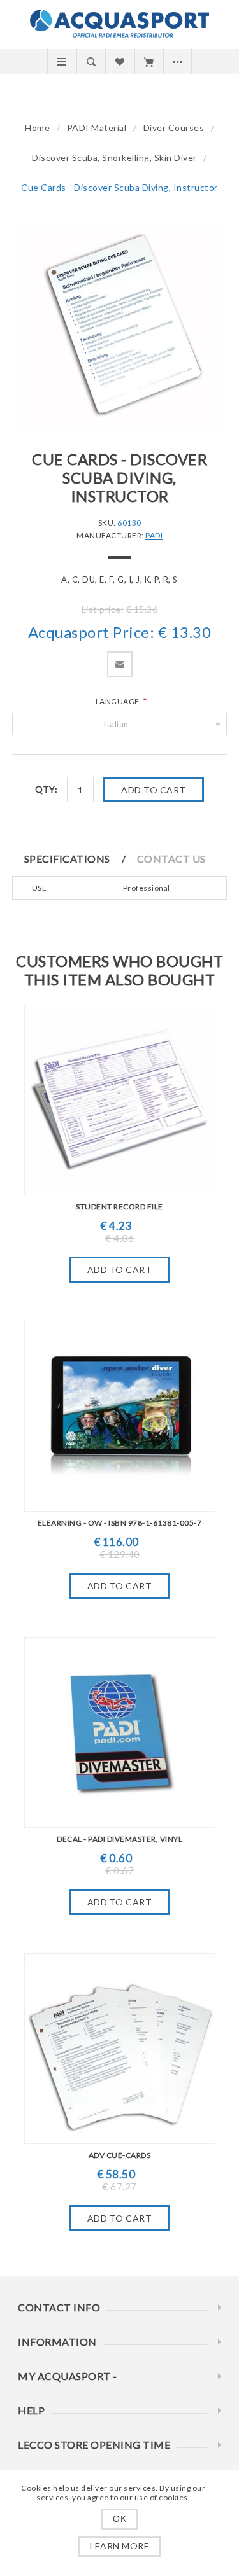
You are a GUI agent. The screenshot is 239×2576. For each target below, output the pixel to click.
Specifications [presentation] (67, 859)
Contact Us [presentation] (171, 859)
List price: (103, 609)
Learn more (119, 2546)
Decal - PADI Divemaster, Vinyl (119, 1839)
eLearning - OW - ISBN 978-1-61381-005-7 (120, 1523)
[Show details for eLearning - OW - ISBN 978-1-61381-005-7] (120, 1416)
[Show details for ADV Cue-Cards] (120, 2049)
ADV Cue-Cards (120, 2155)
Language (119, 701)
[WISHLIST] (119, 62)
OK (119, 2519)
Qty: (46, 789)
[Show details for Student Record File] (120, 1100)
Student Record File (119, 1207)
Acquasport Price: (91, 633)
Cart (149, 62)
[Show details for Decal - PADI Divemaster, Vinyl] (120, 1732)
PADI (154, 535)
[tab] (80, 859)
